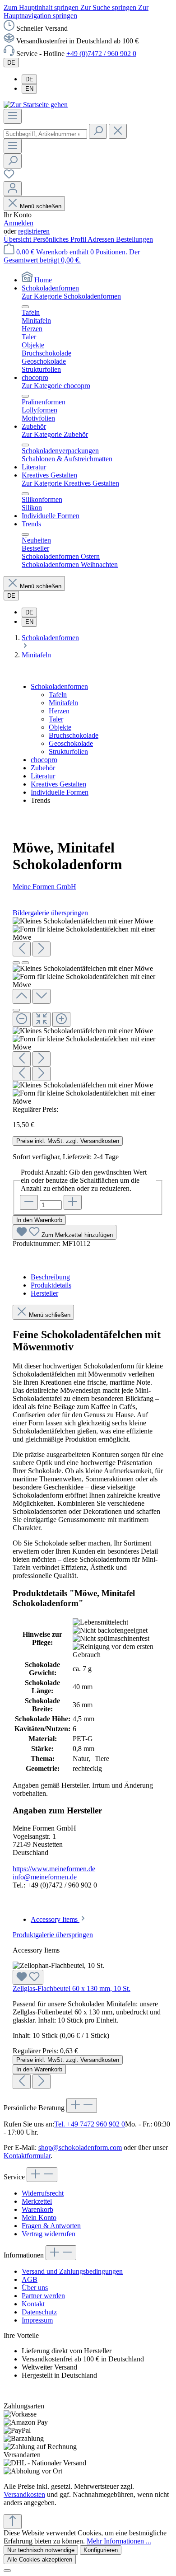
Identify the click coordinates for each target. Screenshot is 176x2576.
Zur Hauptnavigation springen (76, 12)
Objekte (60, 727)
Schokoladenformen (59, 686)
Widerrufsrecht (43, 2193)
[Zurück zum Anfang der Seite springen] (13, 2522)
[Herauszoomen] (22, 1019)
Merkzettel (37, 2201)
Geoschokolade (71, 743)
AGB (30, 2279)
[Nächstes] (42, 949)
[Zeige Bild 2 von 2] (25, 963)
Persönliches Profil (60, 239)
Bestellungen (134, 239)
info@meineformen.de (45, 1877)
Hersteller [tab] (44, 1293)
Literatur (43, 776)
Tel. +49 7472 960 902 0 (90, 2124)
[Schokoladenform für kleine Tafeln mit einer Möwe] (88, 933)
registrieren (34, 231)
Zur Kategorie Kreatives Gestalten (70, 483)
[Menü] (13, 116)
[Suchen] (98, 131)
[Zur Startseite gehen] (36, 105)
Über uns (35, 2288)
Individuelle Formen (60, 792)
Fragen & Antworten (51, 2226)
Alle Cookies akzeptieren (40, 2560)
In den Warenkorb (39, 1220)
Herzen (59, 711)
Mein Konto (39, 2218)
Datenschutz (39, 2312)
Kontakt (33, 2304)
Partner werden (43, 2296)
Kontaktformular (27, 2156)
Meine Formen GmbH (44, 887)
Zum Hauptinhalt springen (42, 7)
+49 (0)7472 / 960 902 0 (101, 54)
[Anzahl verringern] (29, 1202)
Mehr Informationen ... (119, 2541)
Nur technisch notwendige (41, 2550)
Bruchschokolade (74, 735)
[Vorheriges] (22, 949)
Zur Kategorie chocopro (56, 386)
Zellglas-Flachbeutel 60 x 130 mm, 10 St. (72, 1988)
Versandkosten (24, 2494)
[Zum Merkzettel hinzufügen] (28, 1977)
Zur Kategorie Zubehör (55, 434)
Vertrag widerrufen (49, 2234)
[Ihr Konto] (13, 189)
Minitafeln (63, 703)
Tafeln (58, 695)
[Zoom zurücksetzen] (42, 1019)
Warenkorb (37, 2209)
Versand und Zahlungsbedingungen (72, 2271)
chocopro (44, 760)
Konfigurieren (101, 2550)
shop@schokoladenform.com (80, 2147)
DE (29, 79)
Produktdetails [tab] (51, 1285)
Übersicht (18, 239)
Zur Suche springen (109, 7)
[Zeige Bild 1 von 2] (16, 963)
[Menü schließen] (25, 307)
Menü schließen (41, 206)
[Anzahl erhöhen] (73, 1202)
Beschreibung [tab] (50, 1277)
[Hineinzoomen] (61, 1019)
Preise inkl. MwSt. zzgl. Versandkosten (68, 1141)
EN (29, 89)
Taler (56, 719)
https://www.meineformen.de (54, 1869)
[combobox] (45, 134)
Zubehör (43, 768)
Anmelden (19, 223)
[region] (88, 1011)
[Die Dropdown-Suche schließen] (118, 131)
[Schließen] (16, 1010)
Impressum (37, 2320)
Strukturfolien (68, 752)
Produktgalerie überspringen (53, 1935)
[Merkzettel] (9, 177)
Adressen (102, 239)
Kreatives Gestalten (58, 784)
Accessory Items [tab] (55, 1919)
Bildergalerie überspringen (50, 913)
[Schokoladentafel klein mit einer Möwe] (83, 921)
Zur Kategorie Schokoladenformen (71, 296)
